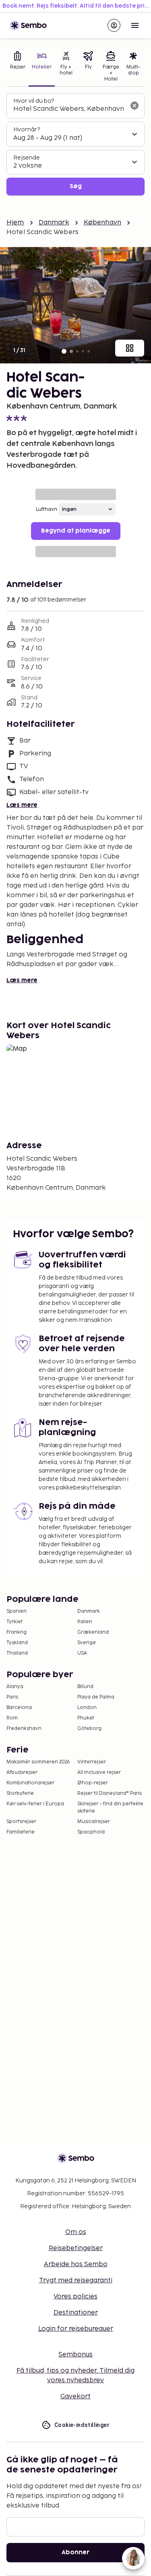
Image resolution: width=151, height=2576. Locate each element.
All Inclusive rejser (99, 1772)
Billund (85, 1687)
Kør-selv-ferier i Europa (35, 1804)
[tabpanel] (75, 144)
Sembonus (75, 2355)
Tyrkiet (14, 1622)
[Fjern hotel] (134, 106)
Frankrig (17, 1632)
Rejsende (27, 158)
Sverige (87, 1643)
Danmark (54, 223)
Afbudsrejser (22, 1772)
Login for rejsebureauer (76, 2329)
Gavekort (75, 2397)
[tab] (18, 67)
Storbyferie (20, 1793)
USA (82, 1653)
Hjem (15, 223)
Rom (12, 1718)
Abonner (75, 2552)
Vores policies (75, 2297)
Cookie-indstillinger (82, 2425)
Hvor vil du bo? (34, 101)
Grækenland (93, 1632)
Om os (76, 2232)
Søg (76, 186)
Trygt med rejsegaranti (76, 2280)
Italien (85, 1622)
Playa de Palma (96, 1697)
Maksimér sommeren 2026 (38, 1762)
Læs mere (22, 805)
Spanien (17, 1611)
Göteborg (89, 1729)
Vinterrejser (92, 1762)
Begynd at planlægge (76, 531)
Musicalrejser (94, 1822)
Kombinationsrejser (30, 1783)
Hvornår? (27, 130)
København (102, 223)
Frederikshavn (24, 1729)
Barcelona (19, 1708)
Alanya (15, 1687)
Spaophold (91, 1832)
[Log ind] (114, 25)
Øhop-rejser (93, 1783)
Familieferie (21, 1832)
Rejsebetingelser (76, 2248)
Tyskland (17, 1643)
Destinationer (76, 2313)
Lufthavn (47, 509)
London (87, 1708)
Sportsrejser (21, 1822)
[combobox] (69, 109)
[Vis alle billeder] (130, 348)
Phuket (86, 1718)
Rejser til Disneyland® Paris (110, 1793)
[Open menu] (135, 25)
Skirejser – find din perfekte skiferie (110, 1808)
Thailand (17, 1653)
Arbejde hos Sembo (76, 2264)
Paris (12, 1697)
